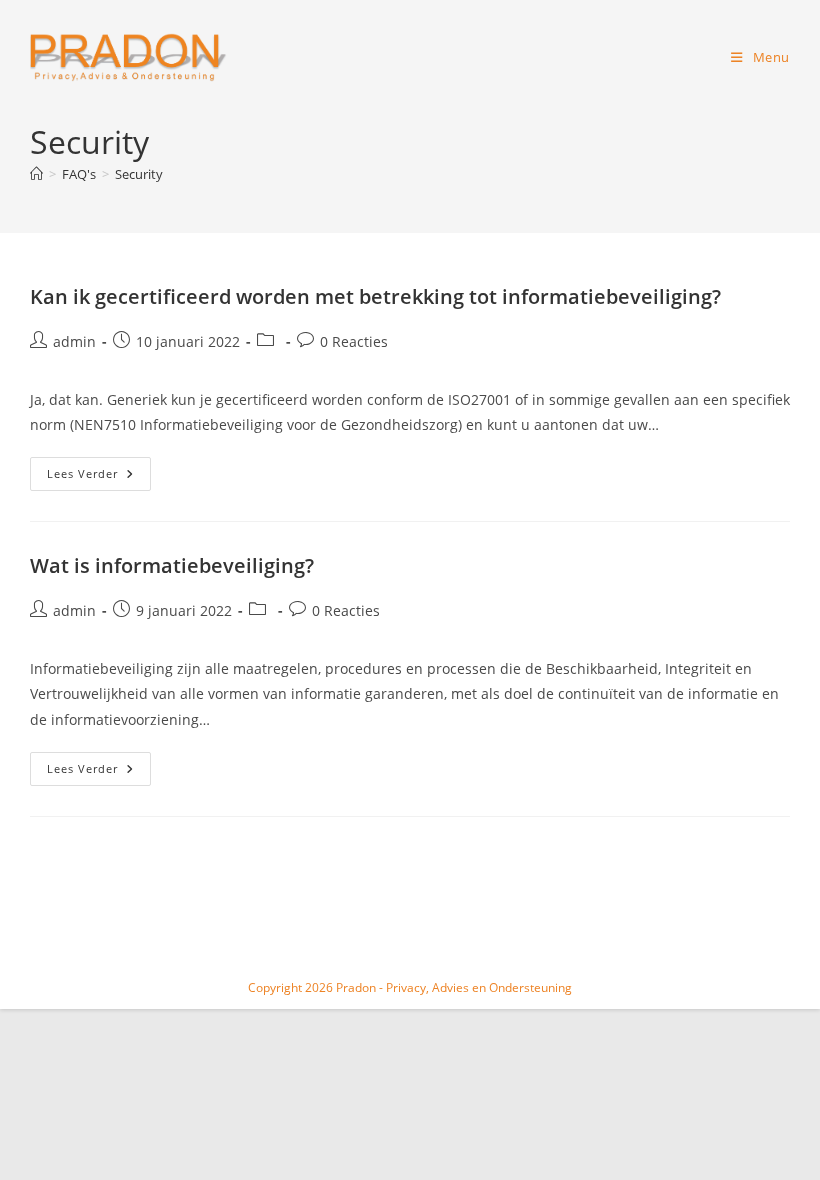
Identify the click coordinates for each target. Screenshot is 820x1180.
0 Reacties (354, 341)
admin (74, 341)
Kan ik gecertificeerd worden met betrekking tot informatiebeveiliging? (375, 296)
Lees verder (99, 477)
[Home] (36, 174)
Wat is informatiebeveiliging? (172, 565)
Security (139, 174)
